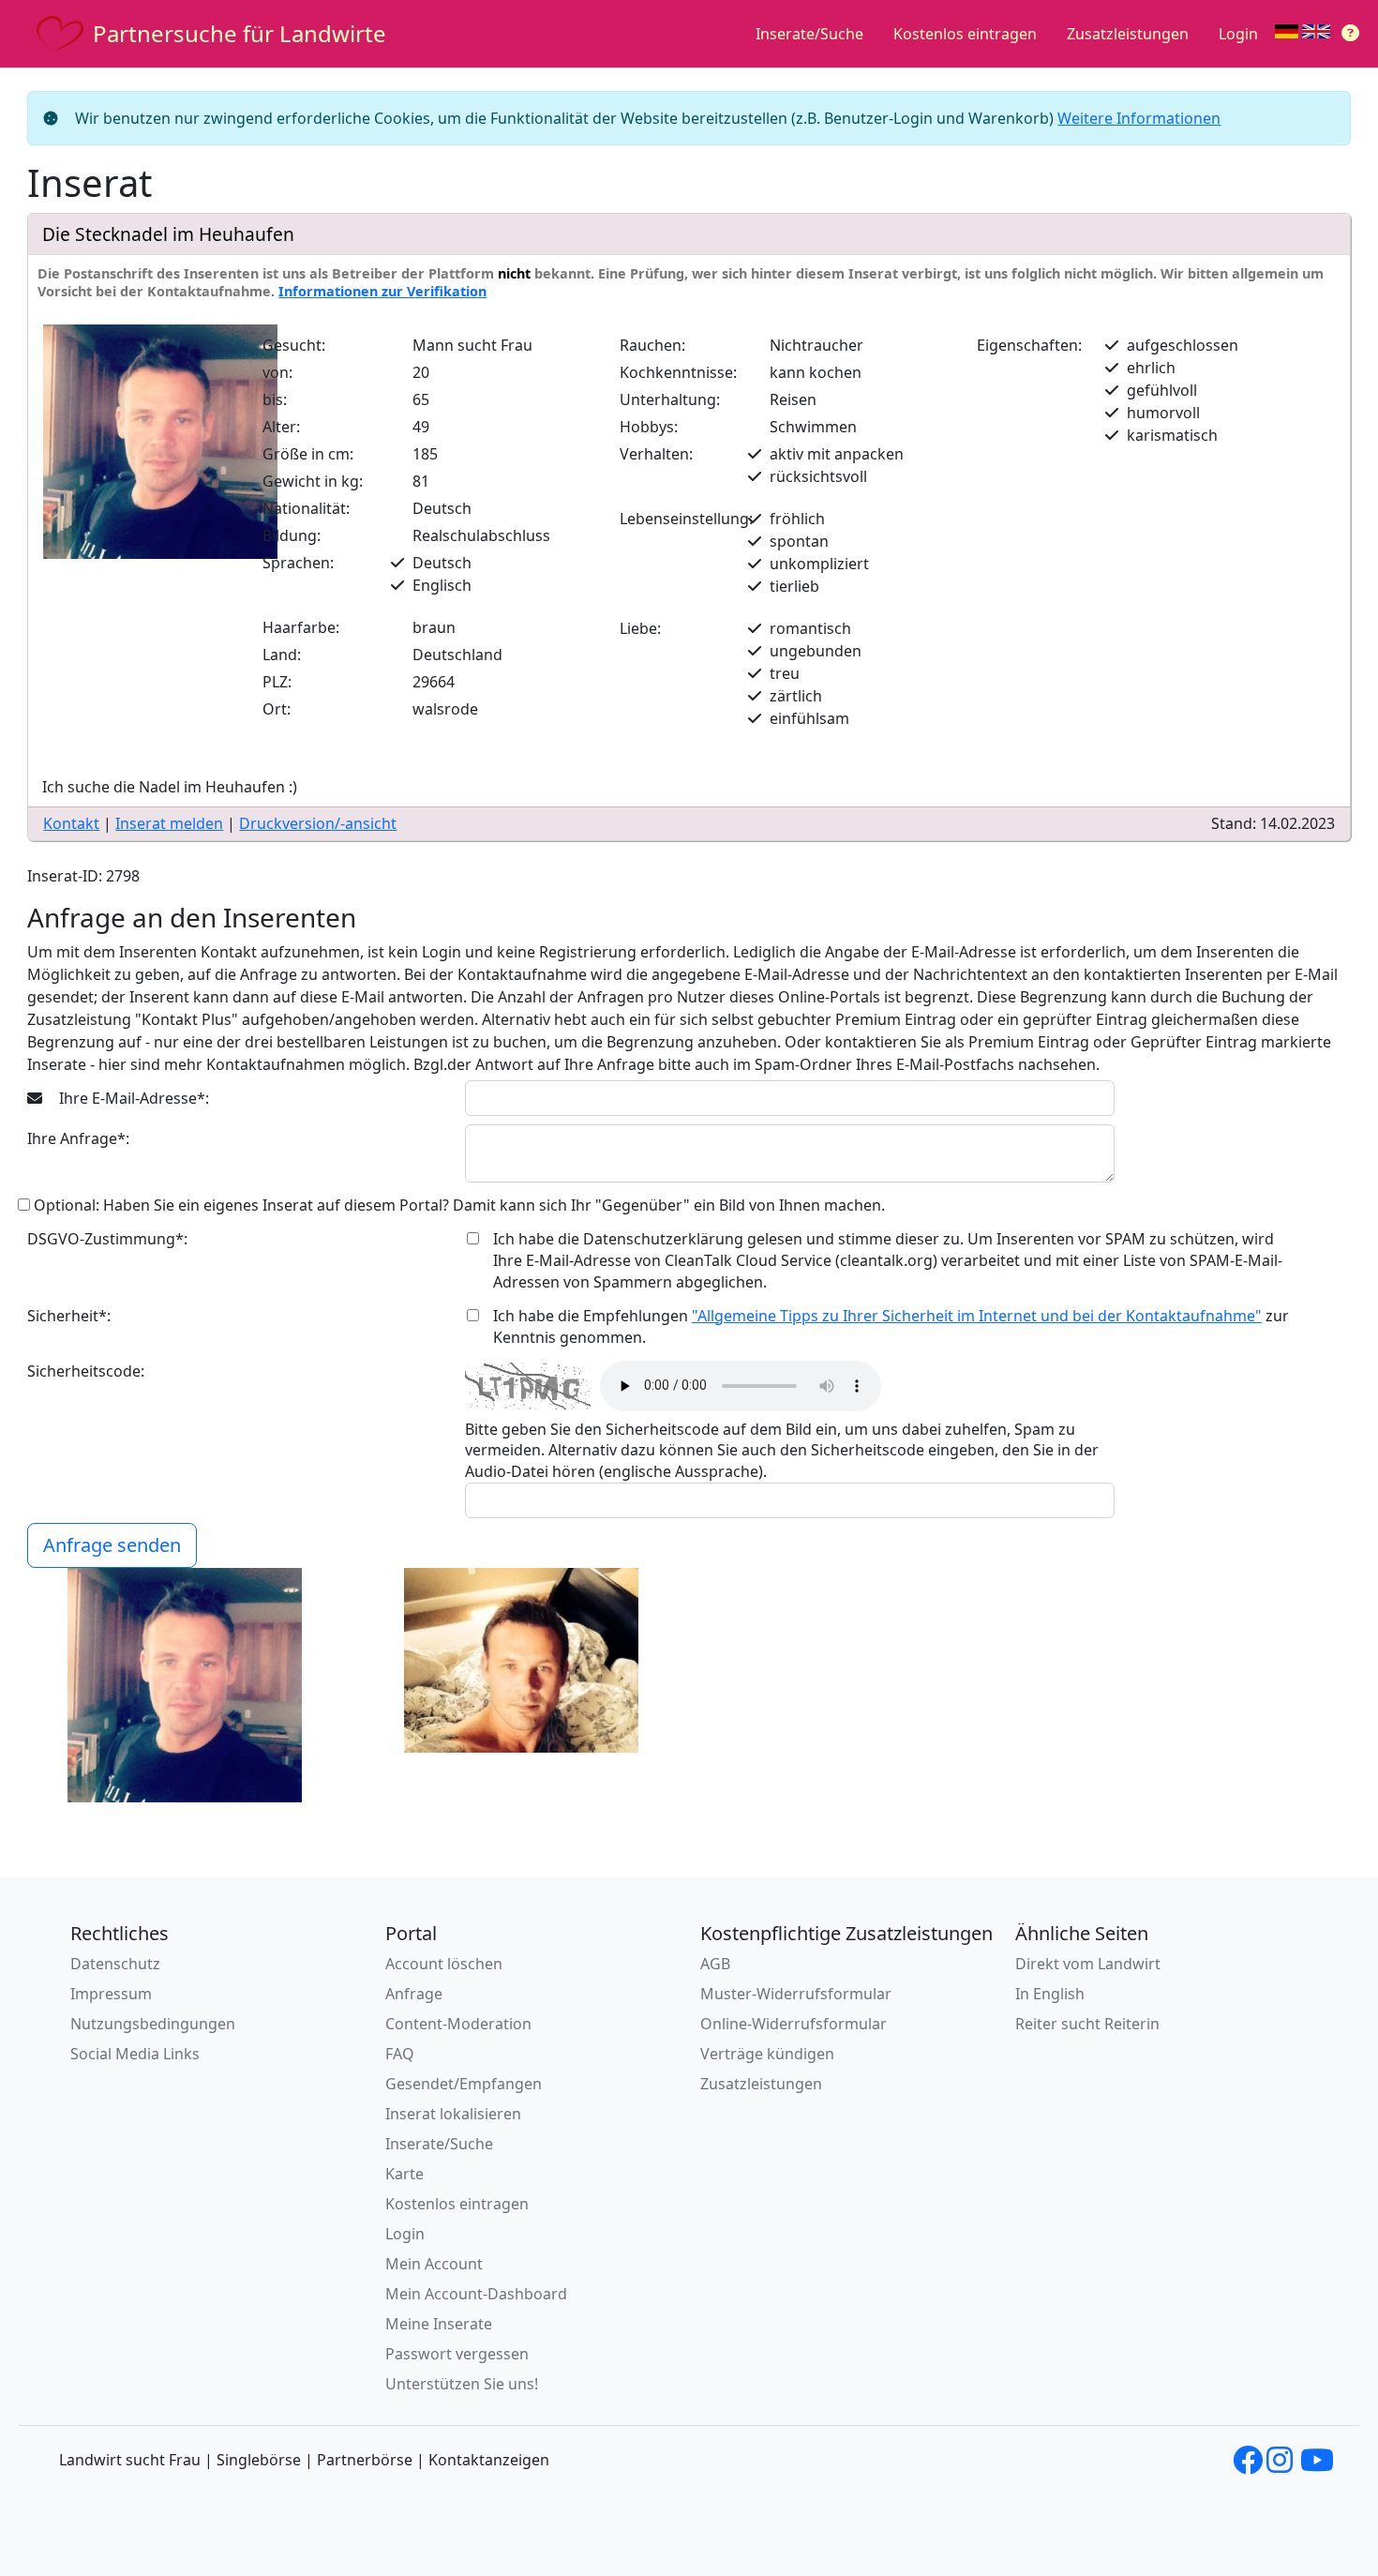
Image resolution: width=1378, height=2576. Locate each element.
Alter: (281, 427)
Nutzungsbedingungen (153, 2024)
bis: (275, 399)
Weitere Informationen (1139, 118)
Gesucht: (294, 345)
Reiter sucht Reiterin (1087, 2024)
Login (1238, 34)
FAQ (400, 2054)
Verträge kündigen (767, 2054)
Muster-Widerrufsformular (796, 1994)
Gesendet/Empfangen (464, 2084)
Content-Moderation (458, 2024)
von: (277, 372)
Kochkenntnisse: (678, 372)
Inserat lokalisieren (453, 2114)
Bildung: (292, 535)
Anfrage (414, 1994)
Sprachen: (298, 563)
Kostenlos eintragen (965, 34)
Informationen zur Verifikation (382, 291)
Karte (404, 2174)
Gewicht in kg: (313, 481)
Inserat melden (169, 823)
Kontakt (71, 823)
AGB (715, 1964)
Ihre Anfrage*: (78, 1138)
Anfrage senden (112, 1545)
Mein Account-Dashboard (476, 2294)
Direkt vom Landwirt (1088, 1964)
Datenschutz (115, 1964)
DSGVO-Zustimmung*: (107, 1239)
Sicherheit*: (69, 1316)
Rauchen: (652, 345)
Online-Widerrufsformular (794, 2024)
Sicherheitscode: (86, 1371)
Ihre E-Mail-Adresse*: (132, 1098)
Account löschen (444, 1964)
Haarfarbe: (301, 627)
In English (1050, 1994)
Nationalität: (306, 508)
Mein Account (434, 2264)
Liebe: (640, 628)
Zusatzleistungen (1128, 34)
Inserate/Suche (809, 34)
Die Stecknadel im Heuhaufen (168, 234)
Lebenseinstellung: (686, 519)
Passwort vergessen (457, 2354)
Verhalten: (656, 454)
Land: (282, 655)
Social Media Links (135, 2054)
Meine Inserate (439, 2324)
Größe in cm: (308, 454)
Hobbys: (649, 427)
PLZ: (277, 682)
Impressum (111, 1994)
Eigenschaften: (1029, 345)
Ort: (277, 709)
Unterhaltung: (670, 399)
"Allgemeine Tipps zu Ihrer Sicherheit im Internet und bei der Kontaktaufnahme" (977, 1316)
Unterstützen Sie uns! (462, 2384)
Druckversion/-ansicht (318, 823)
